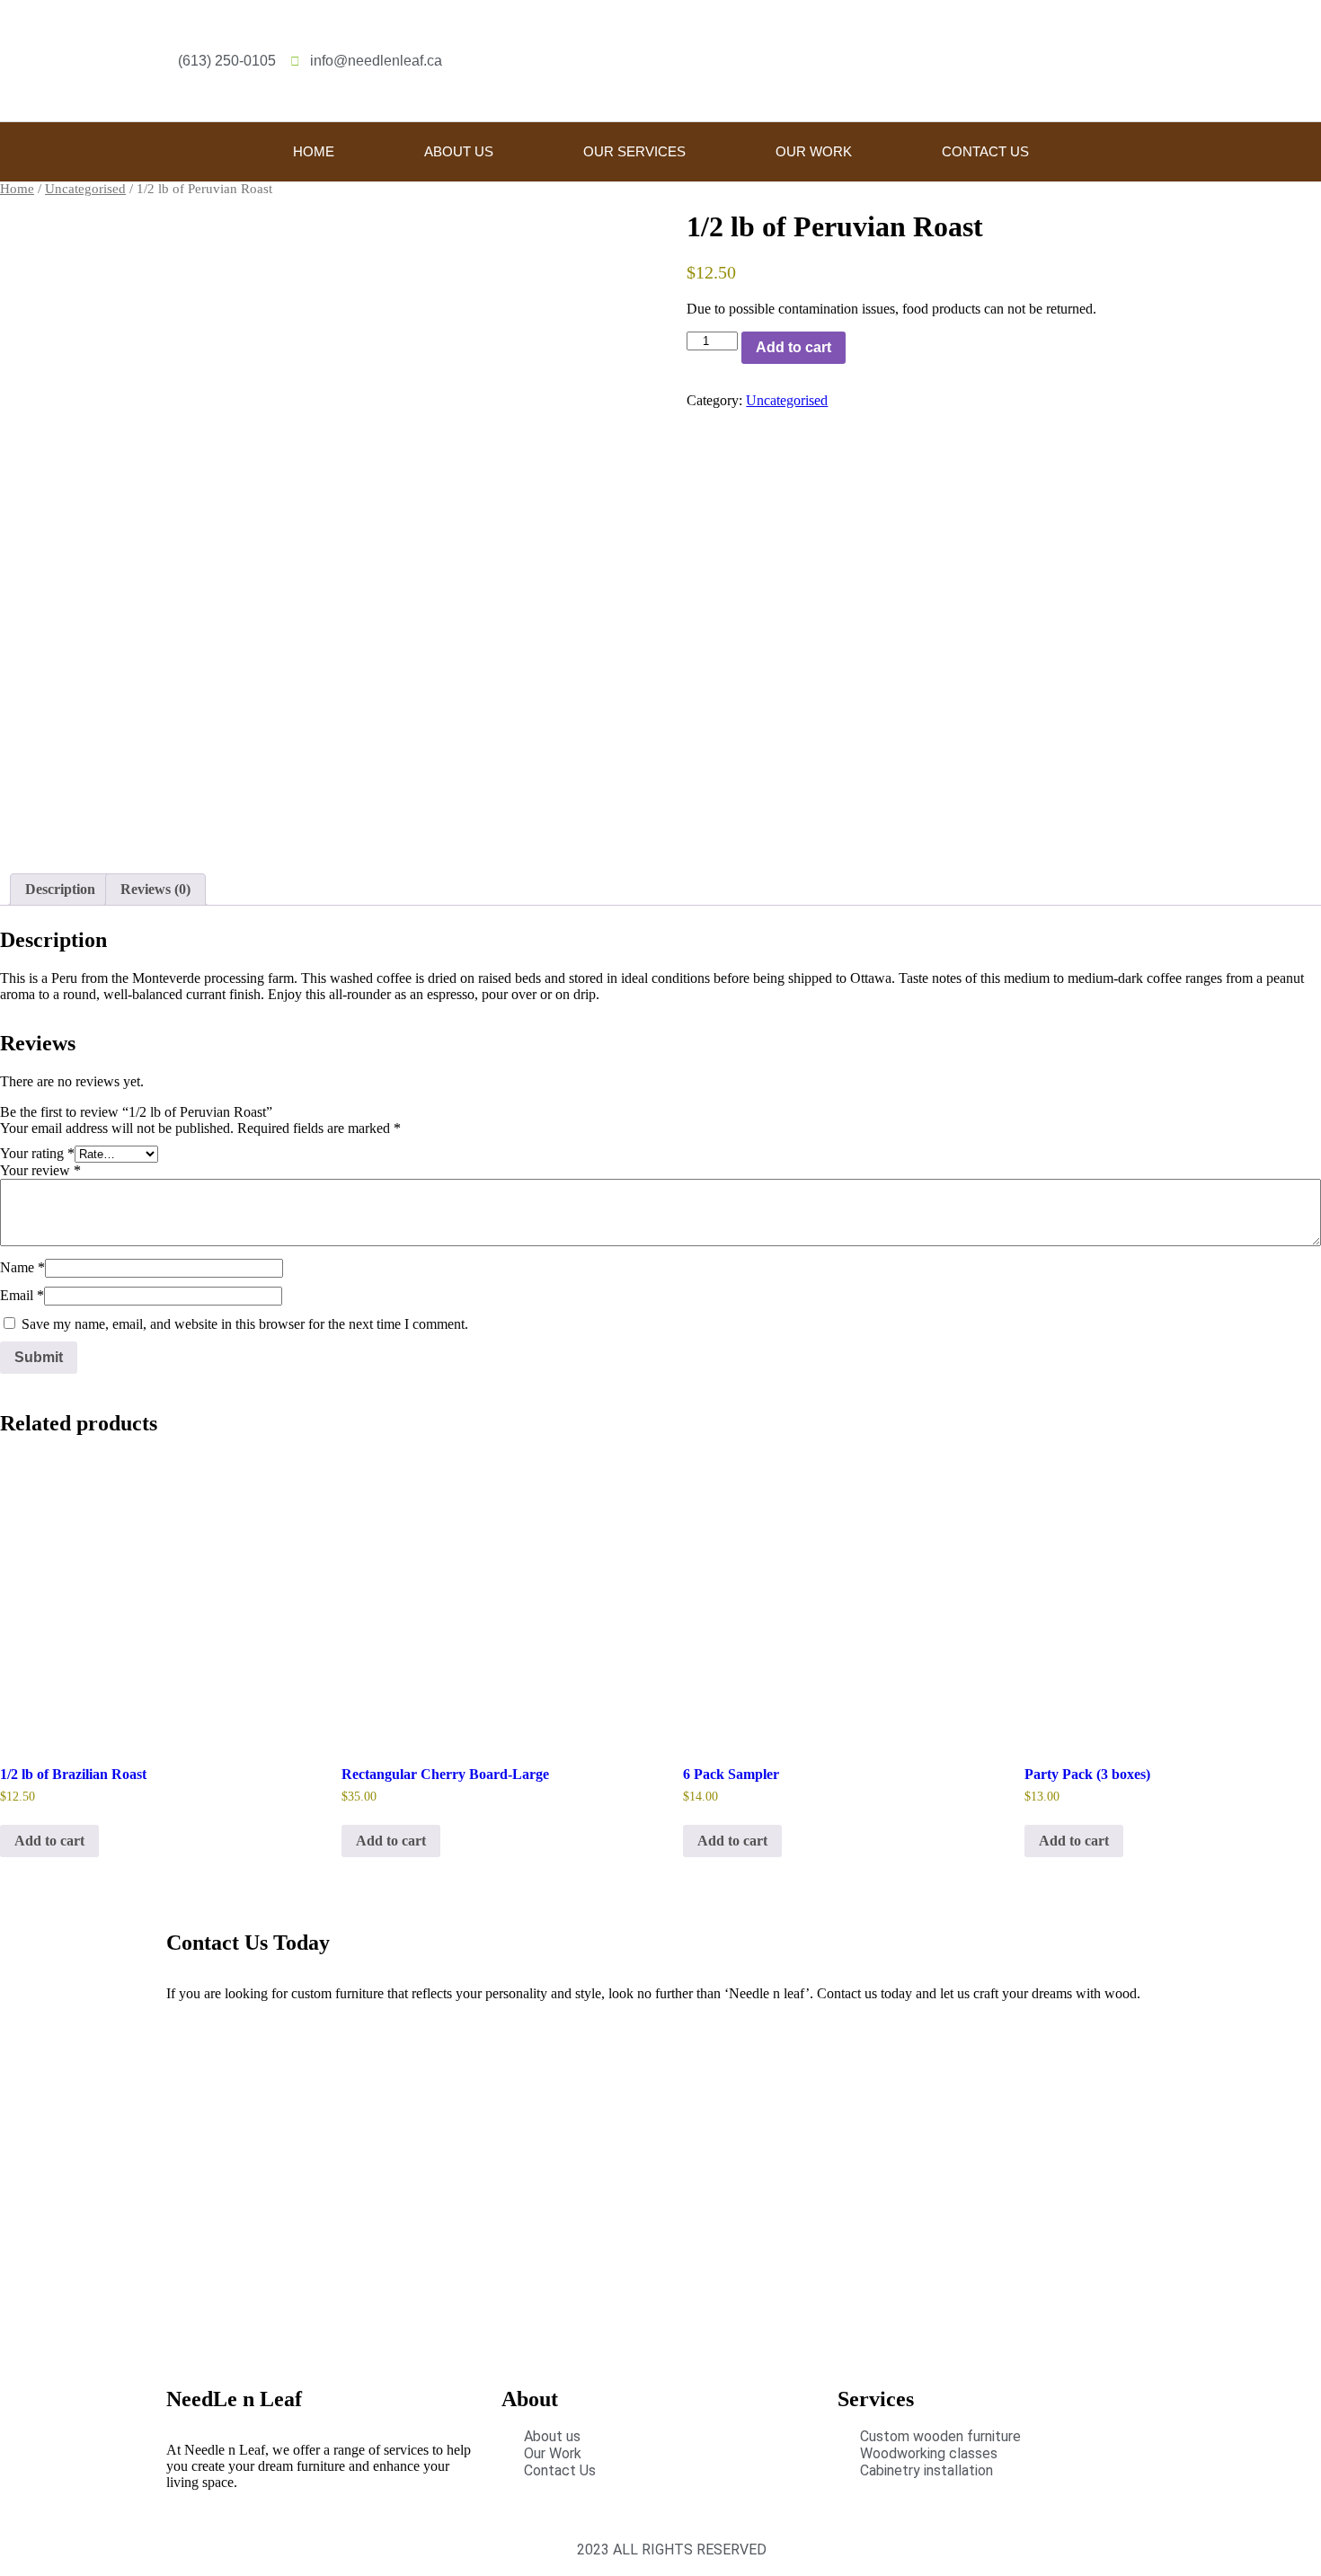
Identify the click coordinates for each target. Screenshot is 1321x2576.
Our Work (814, 151)
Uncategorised (85, 189)
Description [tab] (60, 889)
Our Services (634, 151)
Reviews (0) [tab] (155, 889)
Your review (40, 1170)
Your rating (37, 1153)
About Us (459, 151)
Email (22, 1295)
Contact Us (985, 151)
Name (22, 1267)
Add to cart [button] (49, 1841)
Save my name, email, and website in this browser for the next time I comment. (245, 1324)
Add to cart (793, 347)
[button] (1149, 61)
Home (314, 151)
